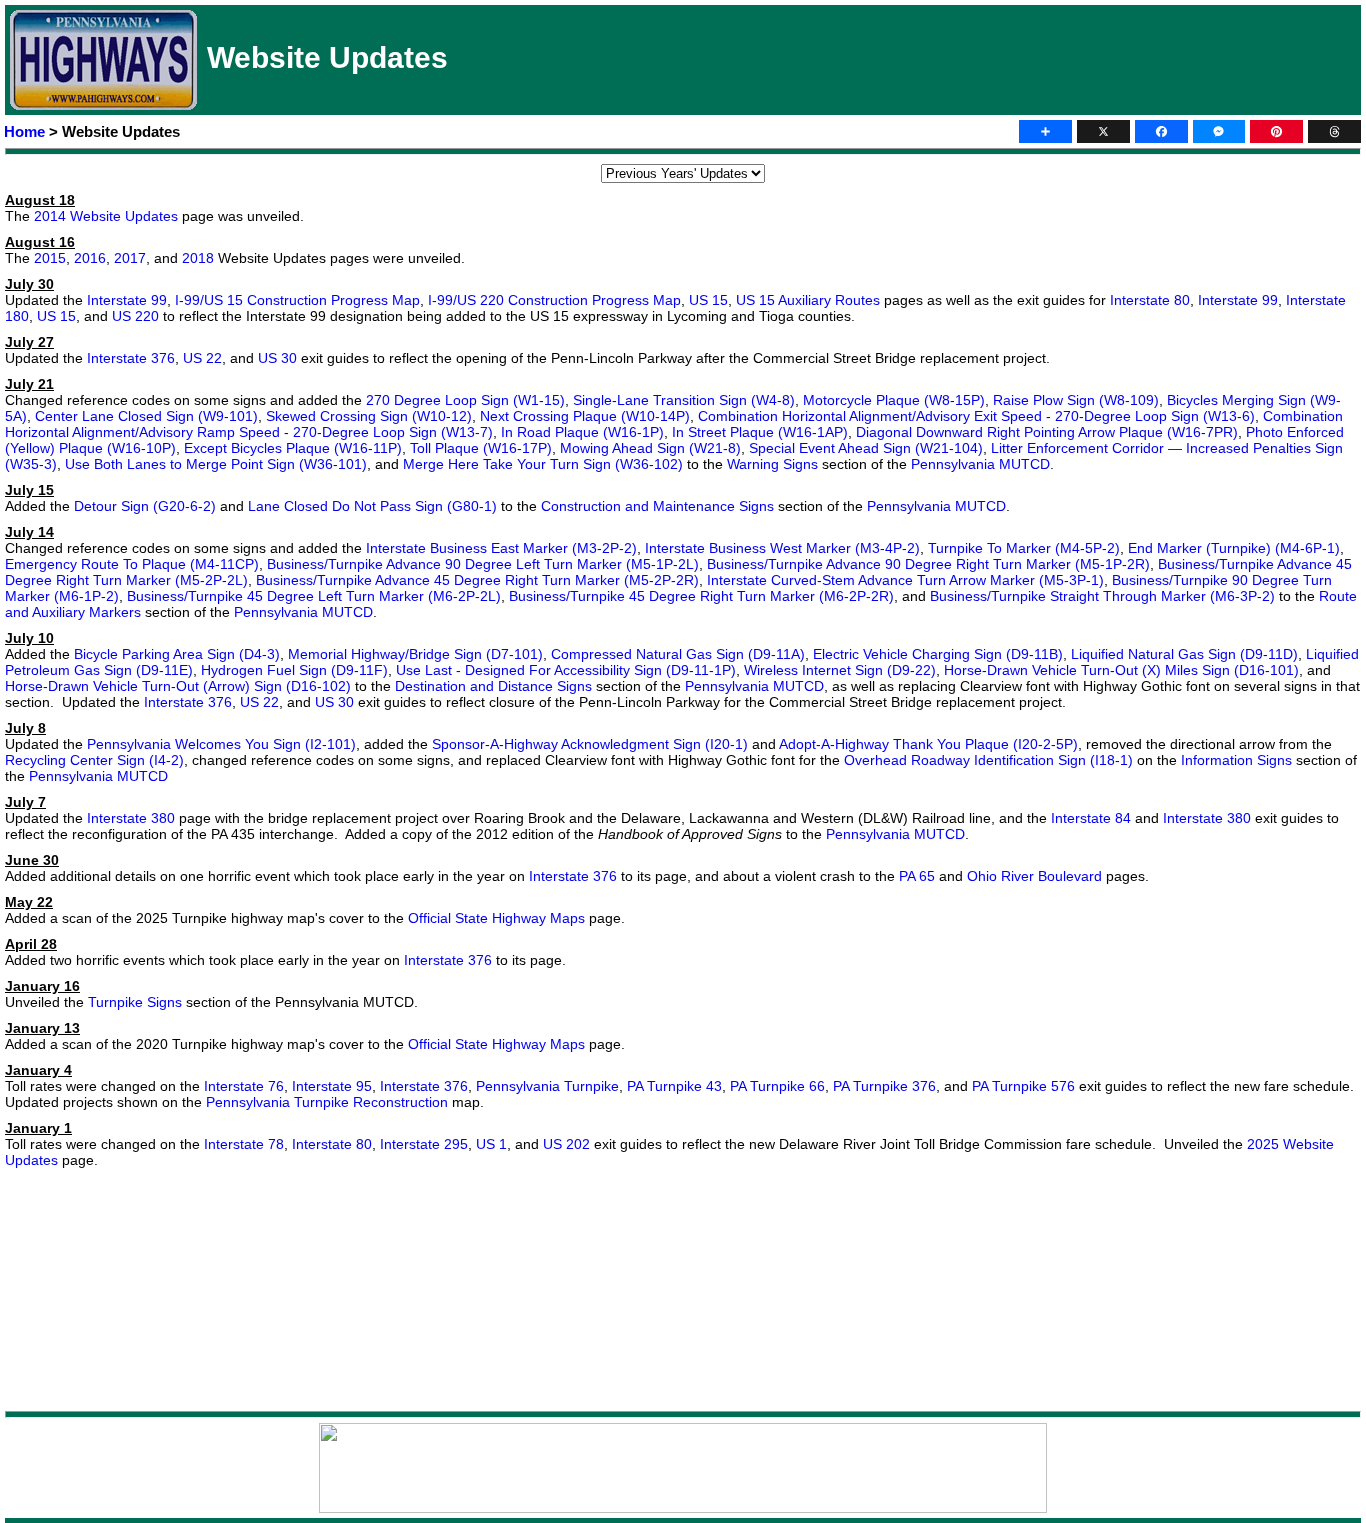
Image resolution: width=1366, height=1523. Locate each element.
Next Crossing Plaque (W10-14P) (585, 416)
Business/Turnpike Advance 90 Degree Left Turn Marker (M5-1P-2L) (483, 564)
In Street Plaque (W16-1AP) (760, 432)
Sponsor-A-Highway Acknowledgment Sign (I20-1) (590, 744)
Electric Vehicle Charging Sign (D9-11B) (938, 654)
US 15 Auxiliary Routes (808, 300)
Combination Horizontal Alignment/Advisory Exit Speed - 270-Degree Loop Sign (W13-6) (976, 416)
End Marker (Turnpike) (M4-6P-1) (1234, 548)
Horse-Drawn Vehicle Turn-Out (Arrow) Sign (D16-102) (178, 686)
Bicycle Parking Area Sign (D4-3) (177, 654)
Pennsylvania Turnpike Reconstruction (327, 1102)
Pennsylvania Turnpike (547, 1086)
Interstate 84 (1091, 818)
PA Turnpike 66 (777, 1086)
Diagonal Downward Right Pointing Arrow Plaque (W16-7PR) (1047, 432)
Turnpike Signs (135, 1002)
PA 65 (917, 876)
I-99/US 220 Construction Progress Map (554, 300)
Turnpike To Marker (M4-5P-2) (1024, 548)
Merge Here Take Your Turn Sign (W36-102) (543, 464)
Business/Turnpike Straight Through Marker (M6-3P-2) (1102, 596)
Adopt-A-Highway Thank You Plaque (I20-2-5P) (928, 744)
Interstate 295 (424, 1144)
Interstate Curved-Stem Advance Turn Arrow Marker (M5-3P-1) (905, 580)
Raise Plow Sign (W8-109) (1076, 400)
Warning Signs (772, 464)
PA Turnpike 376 (884, 1086)
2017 (130, 258)
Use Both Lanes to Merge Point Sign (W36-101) (216, 464)
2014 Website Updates (106, 216)
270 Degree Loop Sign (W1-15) (465, 400)
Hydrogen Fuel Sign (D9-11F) (294, 670)
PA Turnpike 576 (1023, 1086)
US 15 (708, 300)
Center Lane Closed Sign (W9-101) (146, 416)
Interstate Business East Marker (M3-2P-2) (501, 548)
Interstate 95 (332, 1086)
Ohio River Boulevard (1034, 876)
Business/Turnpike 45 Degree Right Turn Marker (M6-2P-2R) (701, 596)
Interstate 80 (1150, 300)
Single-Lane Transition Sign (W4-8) (684, 400)
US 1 (491, 1144)
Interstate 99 (127, 300)
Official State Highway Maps (496, 918)
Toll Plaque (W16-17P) (481, 448)
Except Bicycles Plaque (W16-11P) (293, 448)
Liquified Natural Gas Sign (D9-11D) (1184, 654)
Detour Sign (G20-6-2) (145, 506)
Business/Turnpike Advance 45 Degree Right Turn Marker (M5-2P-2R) (477, 580)
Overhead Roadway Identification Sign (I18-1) (988, 760)
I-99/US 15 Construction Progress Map (297, 300)
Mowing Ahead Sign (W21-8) (650, 448)
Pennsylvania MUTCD (980, 464)
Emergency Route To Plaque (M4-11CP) (132, 564)
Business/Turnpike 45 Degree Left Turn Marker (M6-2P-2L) (314, 596)
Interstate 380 (131, 818)
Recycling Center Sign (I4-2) (94, 760)
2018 (198, 258)
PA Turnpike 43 (674, 1086)
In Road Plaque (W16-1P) (582, 432)
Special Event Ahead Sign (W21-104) (866, 448)
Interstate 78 (244, 1144)
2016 (90, 258)
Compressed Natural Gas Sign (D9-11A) (678, 654)
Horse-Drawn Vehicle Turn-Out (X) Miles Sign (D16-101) (1121, 670)
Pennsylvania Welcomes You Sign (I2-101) (221, 744)
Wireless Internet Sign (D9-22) (840, 670)
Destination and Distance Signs (493, 686)
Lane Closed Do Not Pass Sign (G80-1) (372, 506)
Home (24, 131)
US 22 (202, 358)
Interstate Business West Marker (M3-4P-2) (782, 548)
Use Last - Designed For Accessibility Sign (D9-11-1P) (566, 670)
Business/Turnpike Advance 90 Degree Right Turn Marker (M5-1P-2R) (928, 564)
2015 (50, 258)
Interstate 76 (244, 1086)
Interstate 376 (131, 358)
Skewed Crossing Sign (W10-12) (369, 416)
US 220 (135, 316)
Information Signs (1236, 760)
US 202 (566, 1144)
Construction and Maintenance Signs (657, 506)
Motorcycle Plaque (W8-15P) (894, 400)
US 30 (277, 358)
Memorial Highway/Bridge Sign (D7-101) (415, 654)
